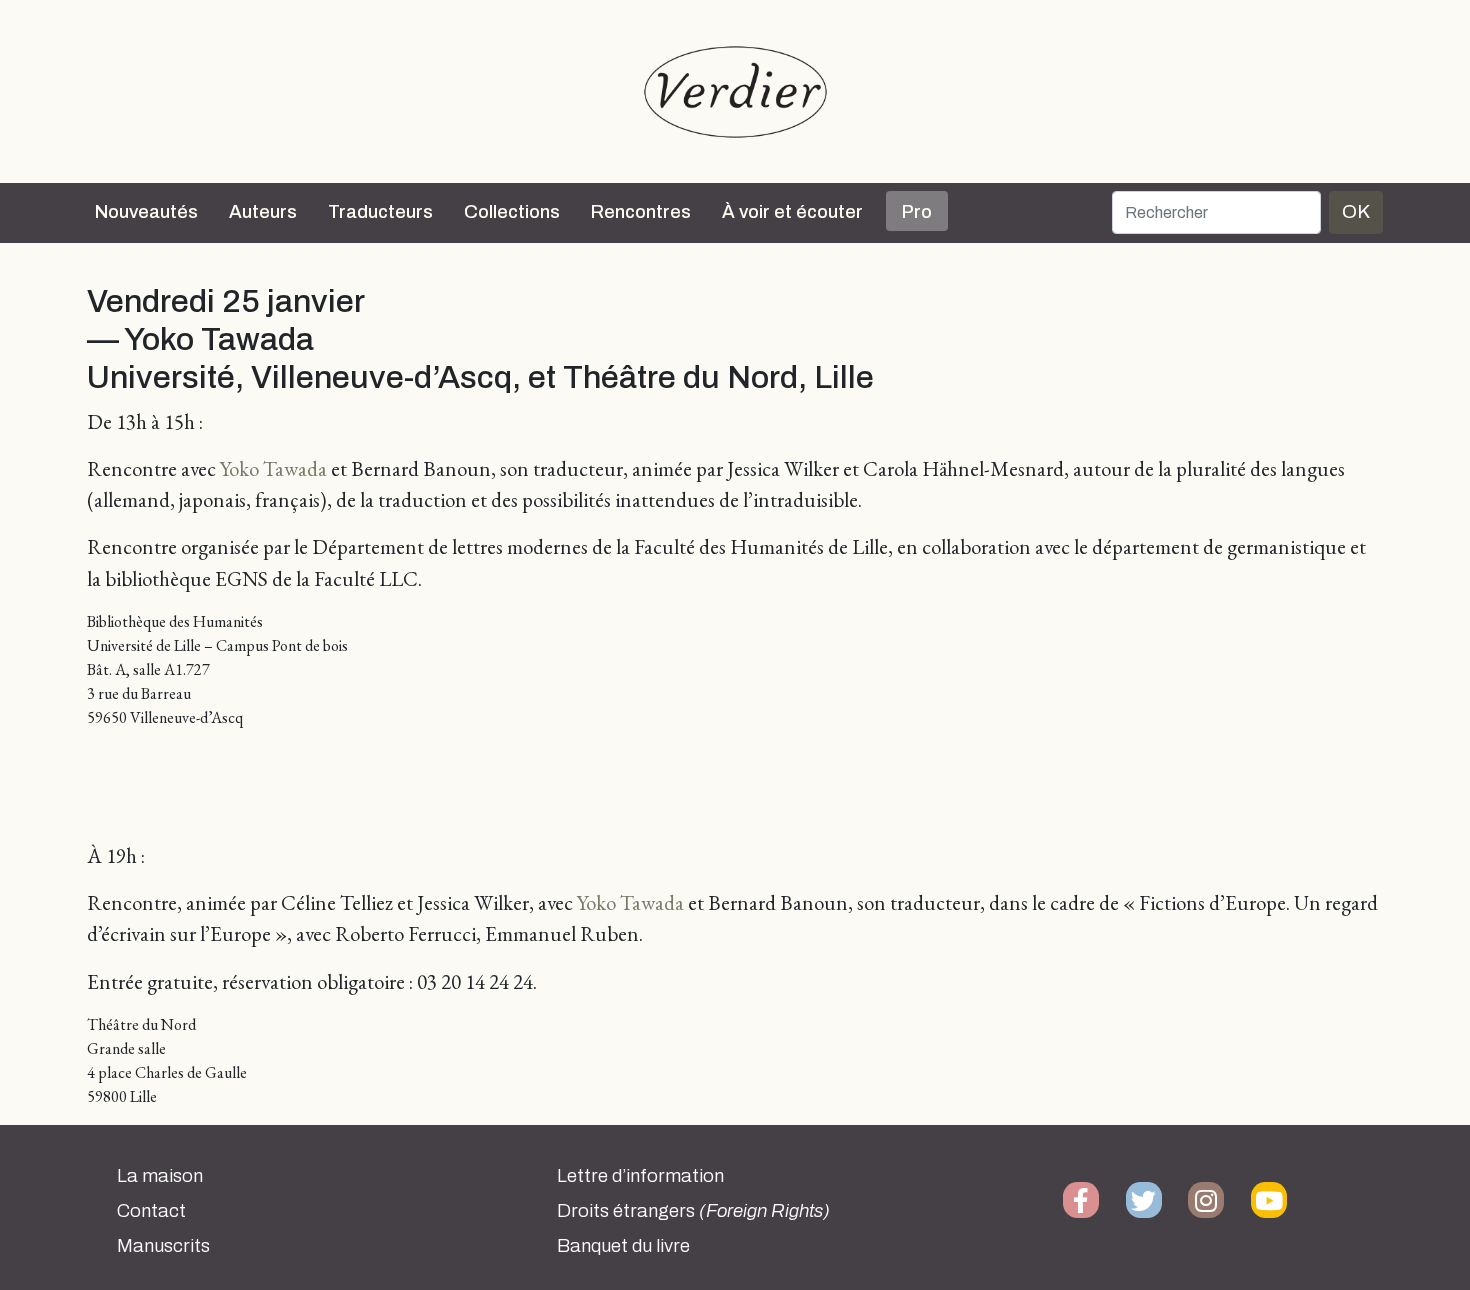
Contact (151, 1211)
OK (1356, 211)
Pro (917, 212)
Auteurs (263, 212)
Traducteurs (380, 212)
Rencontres (641, 212)
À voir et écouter (792, 212)
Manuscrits (163, 1246)
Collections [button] (512, 212)
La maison (160, 1176)
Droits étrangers (693, 1211)
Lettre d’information (640, 1176)
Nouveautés (146, 212)
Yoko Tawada (273, 468)
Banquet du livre (623, 1246)
